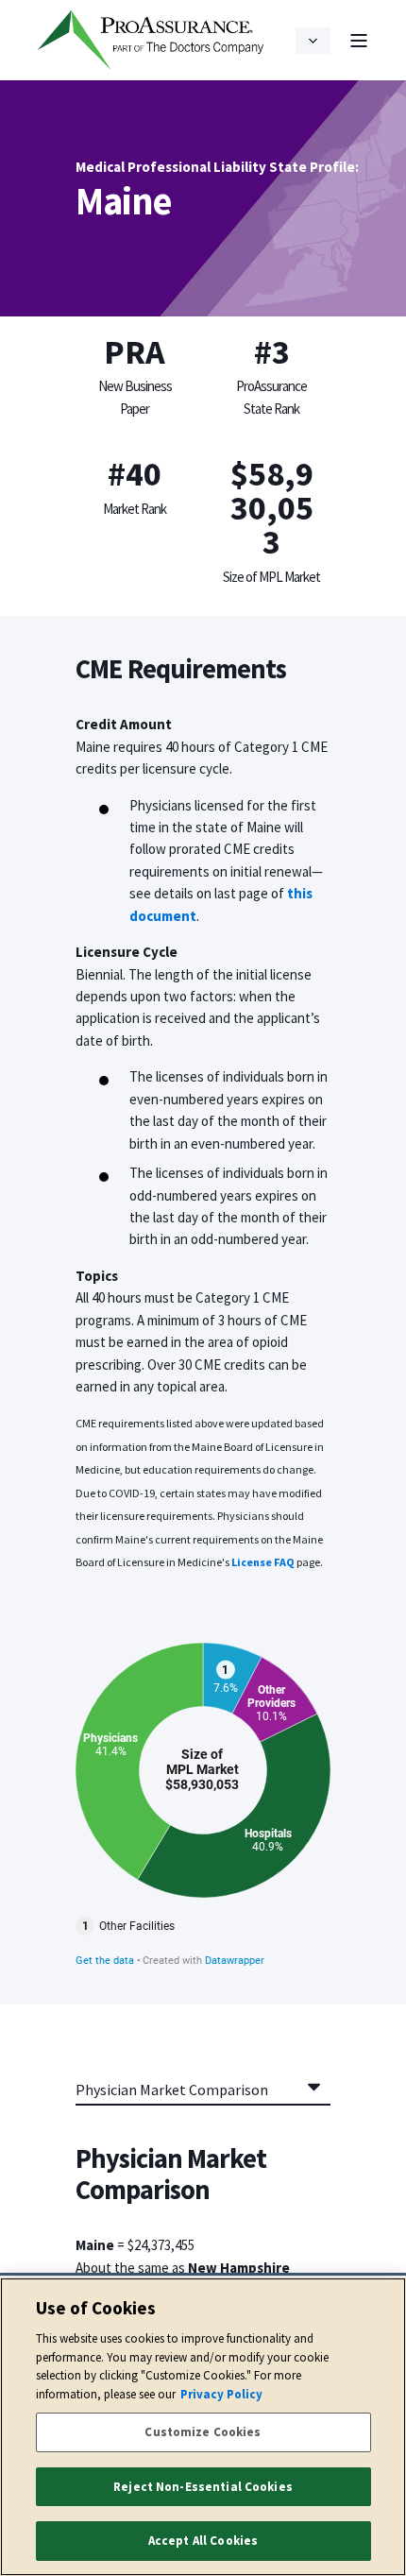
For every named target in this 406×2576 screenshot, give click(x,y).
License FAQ (263, 1562)
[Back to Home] (151, 41)
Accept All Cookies (203, 2541)
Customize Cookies (203, 2432)
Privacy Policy (221, 2394)
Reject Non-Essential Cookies (203, 2487)
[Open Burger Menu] (359, 41)
